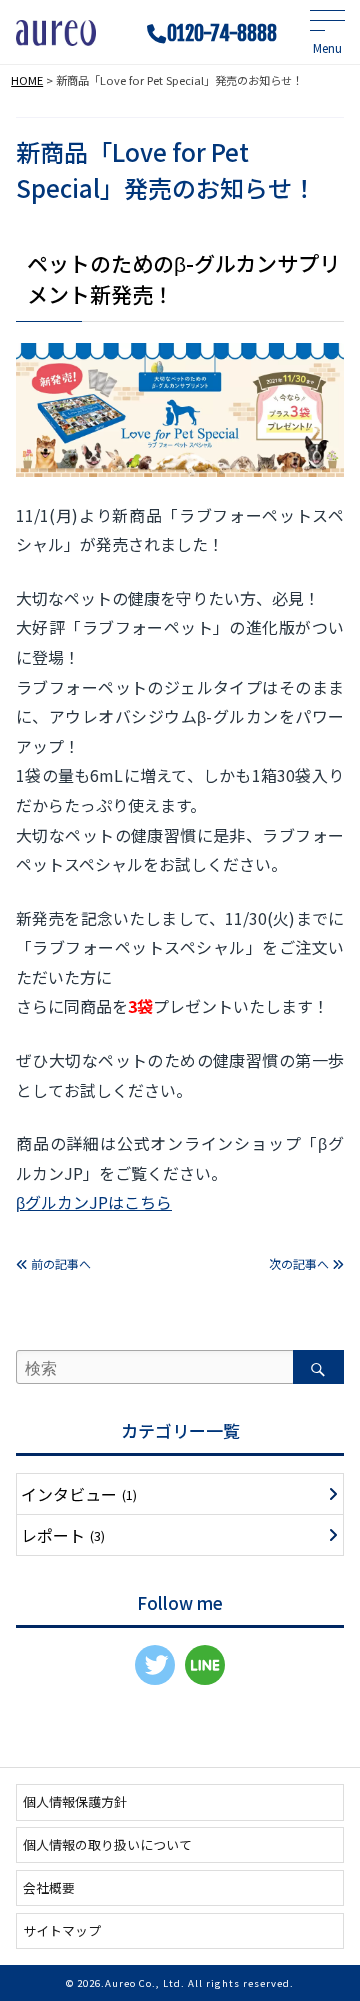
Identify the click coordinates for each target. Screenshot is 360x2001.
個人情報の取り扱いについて (107, 1844)
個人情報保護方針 (75, 1801)
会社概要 (49, 1887)
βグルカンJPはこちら (94, 1202)
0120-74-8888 (222, 34)
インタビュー (79, 1494)
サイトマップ (62, 1930)
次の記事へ (300, 1263)
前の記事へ (59, 1263)
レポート (63, 1535)
